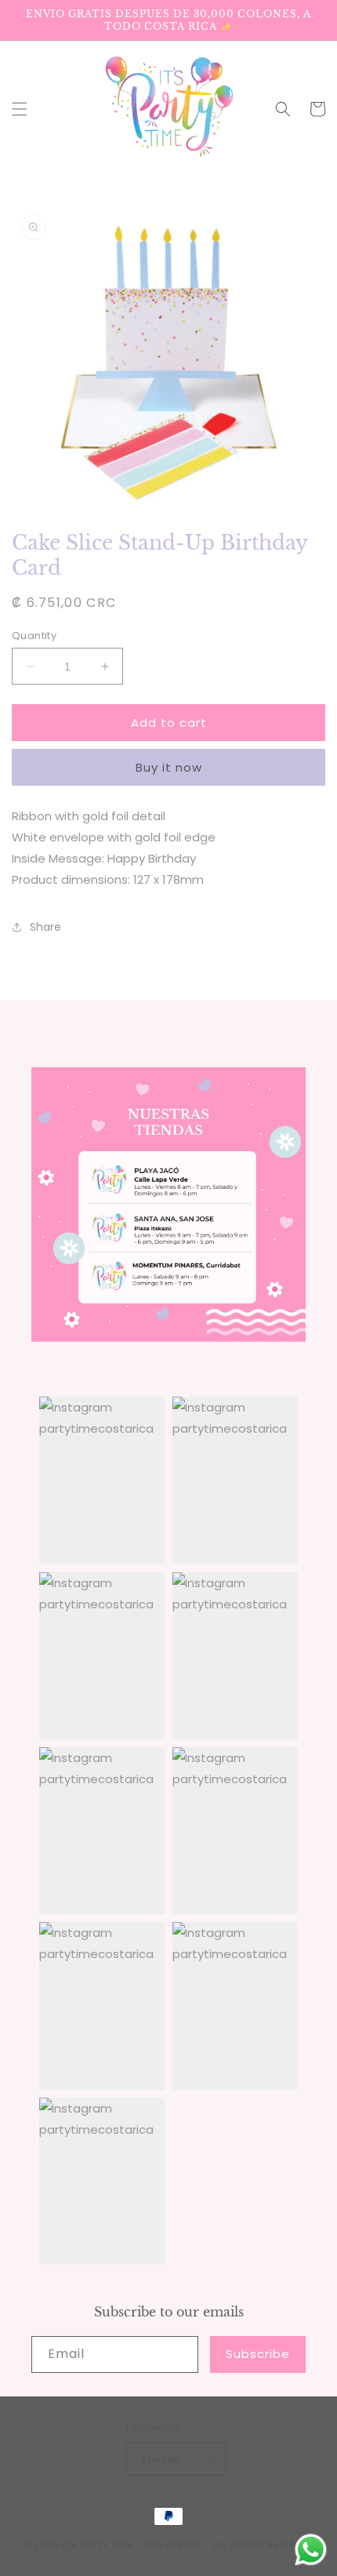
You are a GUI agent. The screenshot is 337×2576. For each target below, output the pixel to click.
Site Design (173, 2545)
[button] (20, 109)
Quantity (34, 636)
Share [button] (45, 927)
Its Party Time (98, 2545)
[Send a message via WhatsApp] (311, 2550)
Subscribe (258, 2354)
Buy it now (169, 767)
